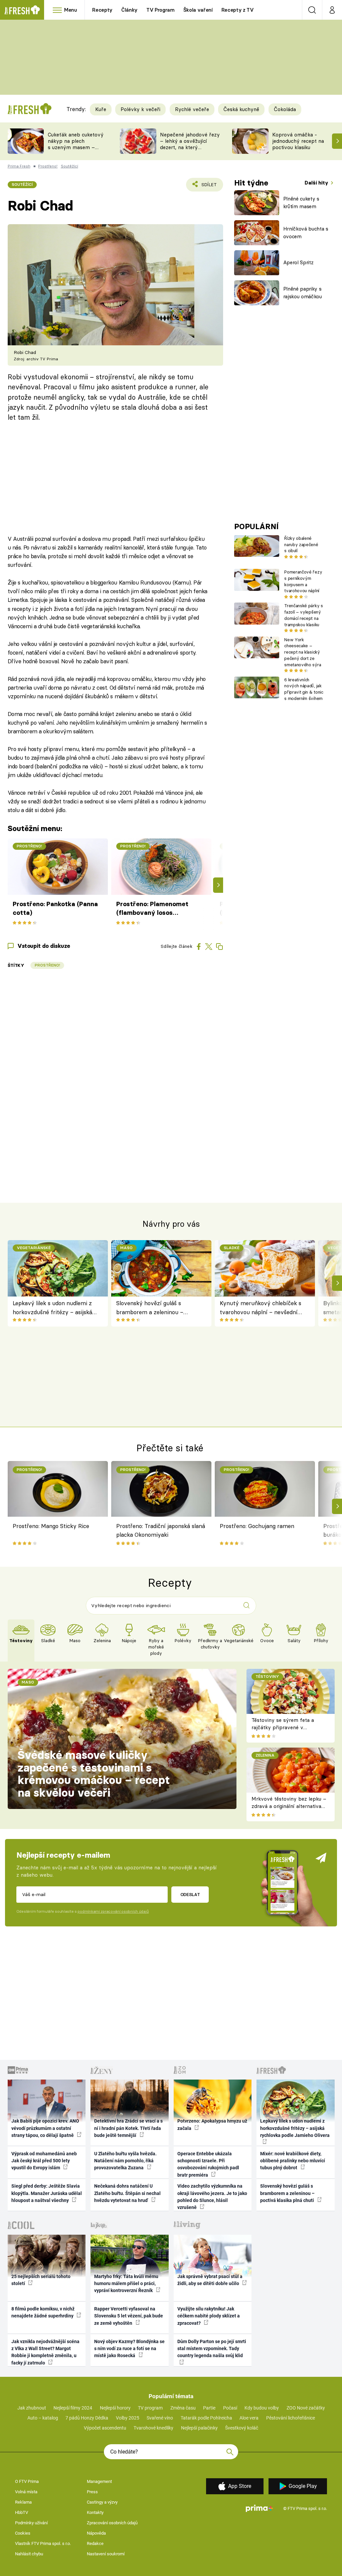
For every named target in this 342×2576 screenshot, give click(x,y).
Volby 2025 (128, 2418)
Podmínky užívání (31, 2523)
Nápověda (96, 2533)
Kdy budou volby (262, 2408)
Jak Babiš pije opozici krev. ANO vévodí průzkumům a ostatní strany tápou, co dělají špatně (45, 2128)
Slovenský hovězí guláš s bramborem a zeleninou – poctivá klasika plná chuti (150, 1308)
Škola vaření (198, 10)
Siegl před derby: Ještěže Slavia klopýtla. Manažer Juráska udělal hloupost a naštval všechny (47, 2193)
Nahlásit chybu (29, 2554)
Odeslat (190, 1894)
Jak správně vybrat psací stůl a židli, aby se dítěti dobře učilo (210, 2280)
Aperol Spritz (298, 262)
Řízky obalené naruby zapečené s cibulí (301, 544)
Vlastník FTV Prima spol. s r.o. (43, 2543)
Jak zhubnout (32, 2408)
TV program (150, 2408)
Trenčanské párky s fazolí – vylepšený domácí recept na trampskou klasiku (303, 615)
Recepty (102, 10)
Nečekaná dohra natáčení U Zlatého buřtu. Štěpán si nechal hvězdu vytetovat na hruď (127, 2193)
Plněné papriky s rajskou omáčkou (303, 293)
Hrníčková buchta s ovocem (306, 233)
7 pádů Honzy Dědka (87, 2418)
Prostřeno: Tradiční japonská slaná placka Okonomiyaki (161, 1530)
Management (99, 2481)
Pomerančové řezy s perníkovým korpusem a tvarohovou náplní (303, 581)
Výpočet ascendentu (105, 2428)
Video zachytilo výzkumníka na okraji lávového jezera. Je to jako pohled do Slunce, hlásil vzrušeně (212, 2197)
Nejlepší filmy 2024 (73, 2408)
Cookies (23, 2533)
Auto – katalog (43, 2418)
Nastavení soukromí (106, 2554)
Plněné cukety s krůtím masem (301, 203)
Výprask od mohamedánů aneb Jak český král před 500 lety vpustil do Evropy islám (44, 2161)
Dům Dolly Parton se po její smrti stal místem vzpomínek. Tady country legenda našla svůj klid (212, 2349)
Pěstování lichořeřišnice (291, 2418)
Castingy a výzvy (102, 2502)
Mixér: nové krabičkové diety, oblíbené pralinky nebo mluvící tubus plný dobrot (293, 2161)
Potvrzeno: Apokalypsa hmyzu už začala (212, 2124)
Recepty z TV (238, 10)
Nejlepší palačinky (199, 2428)
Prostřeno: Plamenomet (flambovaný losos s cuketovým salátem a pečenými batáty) (152, 909)
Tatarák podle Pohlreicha (206, 2418)
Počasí (230, 2408)
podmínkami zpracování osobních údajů (113, 1911)
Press (92, 2492)
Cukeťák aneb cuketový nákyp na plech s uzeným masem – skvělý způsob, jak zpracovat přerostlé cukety (76, 150)
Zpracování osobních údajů (112, 2523)
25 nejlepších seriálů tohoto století (41, 2280)
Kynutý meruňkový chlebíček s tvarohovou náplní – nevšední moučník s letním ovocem (261, 1308)
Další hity (317, 183)
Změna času (183, 2408)
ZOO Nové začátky (306, 2408)
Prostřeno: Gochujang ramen (257, 1526)
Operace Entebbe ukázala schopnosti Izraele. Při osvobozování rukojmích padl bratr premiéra (208, 2164)
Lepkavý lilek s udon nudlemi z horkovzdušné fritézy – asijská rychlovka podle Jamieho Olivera (55, 1308)
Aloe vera (249, 2418)
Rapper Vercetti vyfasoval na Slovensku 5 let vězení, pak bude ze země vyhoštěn (129, 2316)
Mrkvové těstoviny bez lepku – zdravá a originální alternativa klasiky (289, 1806)
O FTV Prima (27, 2481)
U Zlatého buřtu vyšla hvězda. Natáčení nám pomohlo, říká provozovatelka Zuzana (125, 2161)
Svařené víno (160, 2418)
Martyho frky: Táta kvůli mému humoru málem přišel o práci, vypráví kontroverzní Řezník (126, 2284)
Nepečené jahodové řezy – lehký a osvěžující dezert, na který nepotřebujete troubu (190, 144)
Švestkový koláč (242, 2428)
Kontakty (95, 2512)
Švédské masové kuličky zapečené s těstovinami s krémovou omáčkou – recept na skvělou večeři (94, 1774)
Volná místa (26, 2492)
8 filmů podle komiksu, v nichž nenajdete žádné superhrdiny (43, 2312)
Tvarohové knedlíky (153, 2428)
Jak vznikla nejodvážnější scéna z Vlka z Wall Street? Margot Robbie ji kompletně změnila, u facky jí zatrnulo (45, 2352)
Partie (209, 2408)
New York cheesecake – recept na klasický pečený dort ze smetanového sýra (303, 652)
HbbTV (22, 2512)
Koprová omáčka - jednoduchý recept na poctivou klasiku (298, 141)
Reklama (23, 2502)
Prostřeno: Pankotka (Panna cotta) (55, 908)
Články (129, 10)
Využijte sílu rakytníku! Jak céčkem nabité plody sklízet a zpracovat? (209, 2316)
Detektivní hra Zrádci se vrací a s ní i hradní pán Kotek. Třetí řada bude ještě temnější (128, 2128)
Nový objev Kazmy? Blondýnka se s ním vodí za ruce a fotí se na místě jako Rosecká (129, 2349)
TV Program (160, 10)
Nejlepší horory (115, 2408)
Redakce (95, 2543)
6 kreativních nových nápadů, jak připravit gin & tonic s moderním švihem (304, 689)
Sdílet (205, 187)
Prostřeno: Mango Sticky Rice (51, 1526)
